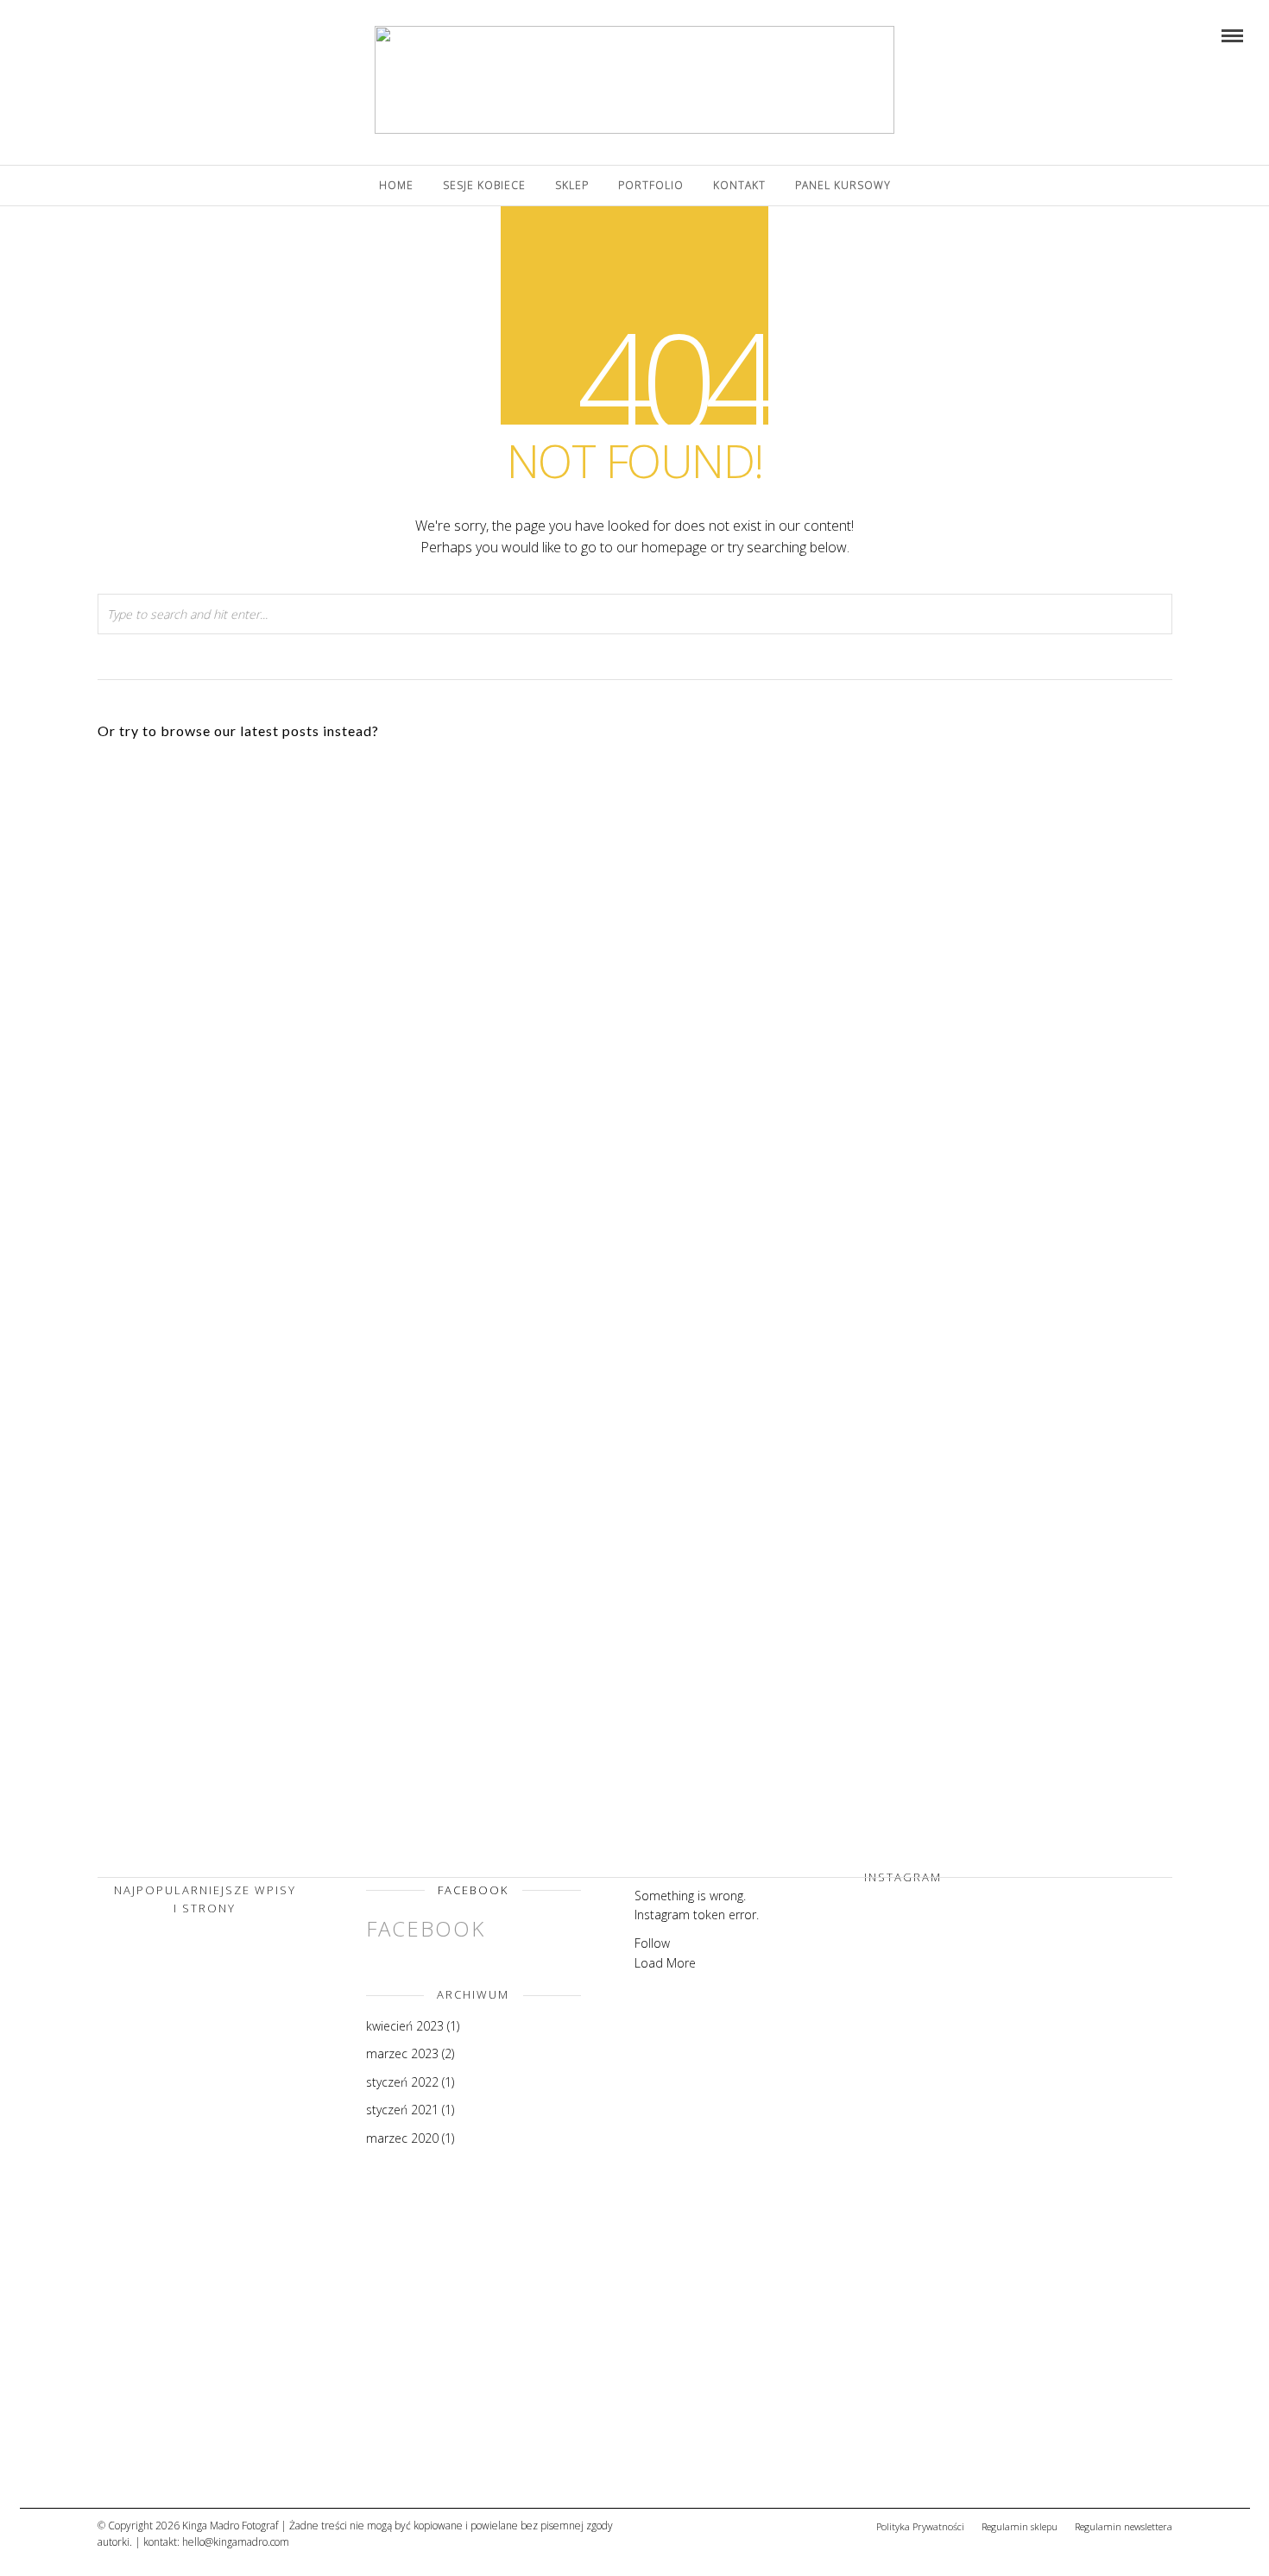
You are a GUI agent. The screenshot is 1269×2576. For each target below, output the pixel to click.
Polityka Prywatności (920, 2526)
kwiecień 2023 (405, 2026)
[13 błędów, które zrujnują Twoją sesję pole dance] (184, 2276)
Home (396, 185)
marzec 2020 (402, 2138)
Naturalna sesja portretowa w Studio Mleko (264, 1617)
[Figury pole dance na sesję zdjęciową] (184, 2097)
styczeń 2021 (402, 2110)
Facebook (473, 1890)
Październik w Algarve (614, 1306)
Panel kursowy (843, 185)
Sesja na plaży (614, 996)
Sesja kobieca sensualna (965, 996)
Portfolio (651, 185)
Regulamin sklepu (1020, 2526)
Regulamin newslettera (1124, 2526)
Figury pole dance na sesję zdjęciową (964, 1306)
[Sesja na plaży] (184, 2454)
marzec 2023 (402, 2053)
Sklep (572, 185)
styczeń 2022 (402, 2082)
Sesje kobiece (484, 185)
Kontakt (739, 185)
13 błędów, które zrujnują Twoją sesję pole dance (263, 1002)
